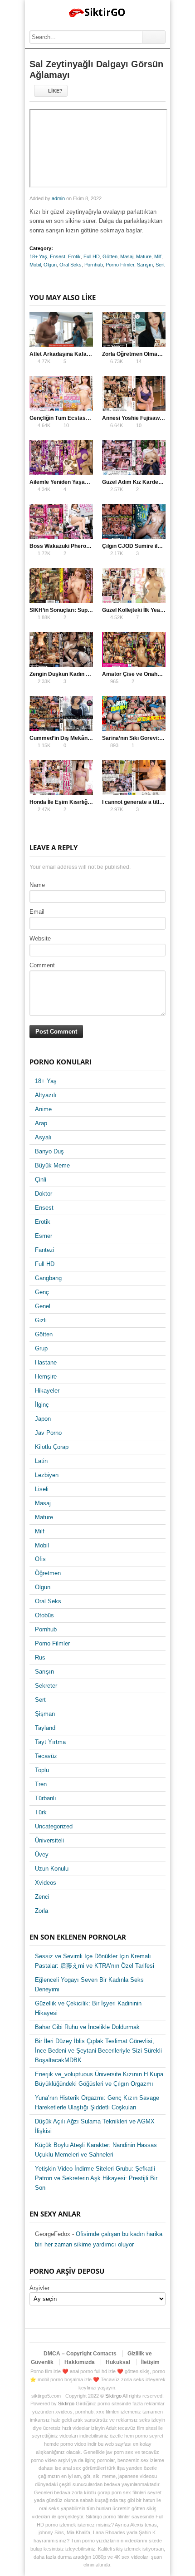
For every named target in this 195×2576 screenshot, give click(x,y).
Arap (41, 1123)
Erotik (74, 256)
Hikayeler (47, 1391)
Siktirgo (113, 2396)
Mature (144, 256)
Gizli (41, 1320)
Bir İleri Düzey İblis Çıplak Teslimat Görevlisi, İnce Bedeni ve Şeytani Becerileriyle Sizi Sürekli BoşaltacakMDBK (98, 2051)
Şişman (45, 1714)
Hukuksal (118, 2362)
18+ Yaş (38, 256)
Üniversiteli (49, 1840)
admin (58, 198)
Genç (42, 1292)
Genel (43, 1306)
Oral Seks (71, 265)
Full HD (92, 256)
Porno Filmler (120, 265)
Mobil (35, 265)
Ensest (58, 256)
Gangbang (48, 1278)
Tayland (45, 1728)
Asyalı (43, 1137)
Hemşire (46, 1377)
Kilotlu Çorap (52, 1447)
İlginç (42, 1405)
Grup (41, 1348)
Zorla (41, 1911)
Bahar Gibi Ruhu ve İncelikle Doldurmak (87, 2027)
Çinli (41, 1180)
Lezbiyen (47, 1475)
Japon (43, 1419)
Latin (41, 1461)
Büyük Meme (52, 1165)
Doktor (44, 1194)
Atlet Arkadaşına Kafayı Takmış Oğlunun (82, 354)
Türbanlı (46, 1798)
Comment (42, 965)
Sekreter (46, 1686)
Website (40, 938)
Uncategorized (54, 1826)
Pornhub (94, 265)
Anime (43, 1109)
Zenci (42, 1897)
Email (37, 912)
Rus (40, 1657)
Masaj (127, 256)
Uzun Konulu (52, 1869)
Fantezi (45, 1250)
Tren (41, 1784)
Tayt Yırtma (50, 1742)
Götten (110, 256)
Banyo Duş (49, 1151)
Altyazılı (46, 1095)
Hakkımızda (80, 2362)
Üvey (42, 1854)
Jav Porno (48, 1433)
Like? (55, 91)
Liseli (42, 1489)
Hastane (46, 1362)
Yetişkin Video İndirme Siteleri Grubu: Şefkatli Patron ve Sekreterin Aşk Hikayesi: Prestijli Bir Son (96, 2178)
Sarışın (145, 265)
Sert (160, 265)
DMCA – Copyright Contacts (80, 2354)
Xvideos (46, 1883)
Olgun (50, 265)
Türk (41, 1812)
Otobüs (44, 1615)
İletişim (150, 2362)
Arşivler (39, 2288)
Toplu (42, 1770)
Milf (158, 256)
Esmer (44, 1236)
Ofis (40, 1559)
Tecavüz (46, 1756)
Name (37, 885)
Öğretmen (48, 1573)
